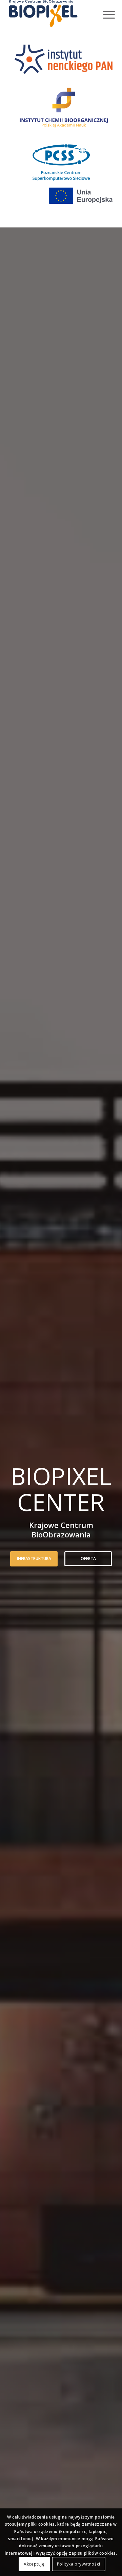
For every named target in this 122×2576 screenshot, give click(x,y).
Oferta (88, 1559)
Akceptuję (34, 2564)
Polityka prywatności (79, 2564)
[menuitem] (104, 14)
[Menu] (104, 14)
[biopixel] (51, 14)
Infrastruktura (34, 1559)
